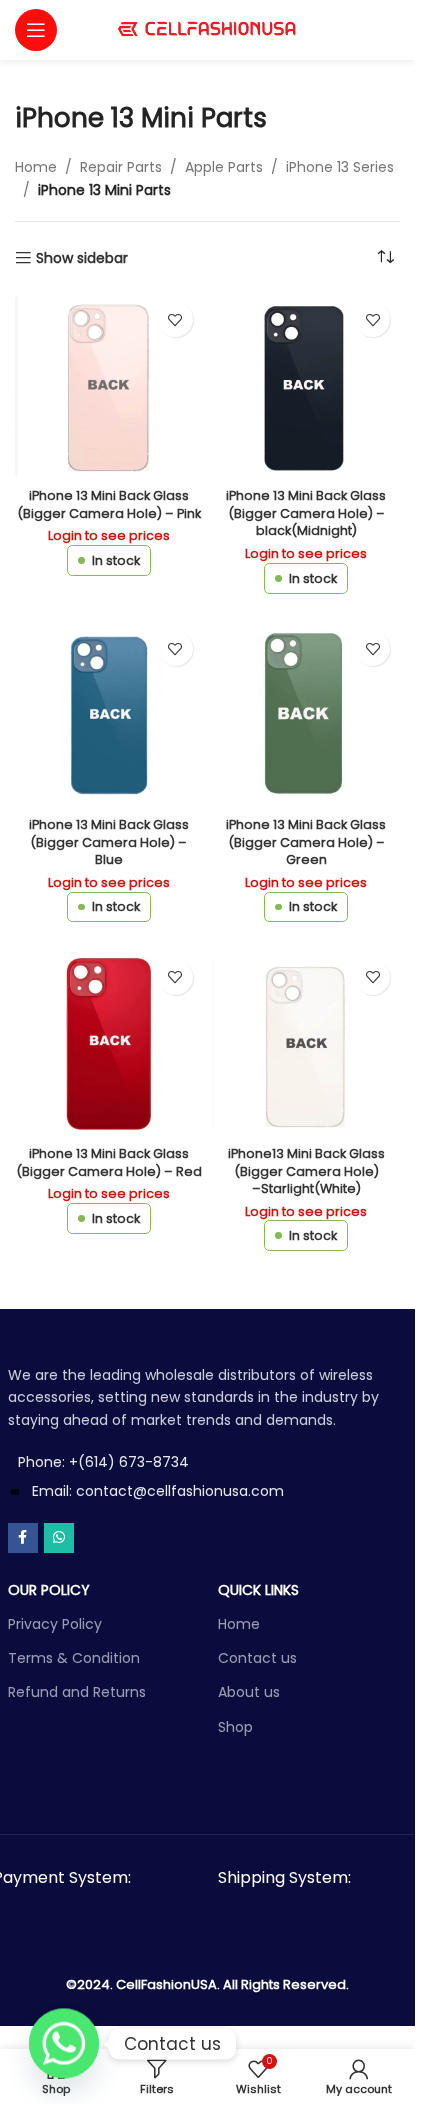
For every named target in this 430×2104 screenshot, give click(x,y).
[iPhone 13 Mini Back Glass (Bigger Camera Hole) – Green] (307, 715)
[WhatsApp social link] (59, 1538)
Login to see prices (109, 535)
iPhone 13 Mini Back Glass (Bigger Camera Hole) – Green (306, 842)
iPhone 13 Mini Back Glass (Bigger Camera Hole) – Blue (109, 842)
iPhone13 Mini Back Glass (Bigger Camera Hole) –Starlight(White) (306, 1171)
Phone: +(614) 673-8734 (103, 1462)
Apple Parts (224, 167)
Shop (235, 1727)
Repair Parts (121, 167)
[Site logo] (207, 29)
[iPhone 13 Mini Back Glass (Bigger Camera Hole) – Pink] (109, 386)
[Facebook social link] (23, 1538)
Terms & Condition (74, 1658)
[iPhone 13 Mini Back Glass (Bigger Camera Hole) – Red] (109, 1044)
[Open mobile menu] (36, 30)
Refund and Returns (77, 1692)
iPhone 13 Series (340, 167)
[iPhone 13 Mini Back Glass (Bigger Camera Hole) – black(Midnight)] (307, 386)
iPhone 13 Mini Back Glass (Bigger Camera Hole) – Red (109, 1162)
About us (249, 1692)
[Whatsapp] (64, 2044)
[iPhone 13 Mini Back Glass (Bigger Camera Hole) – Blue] (109, 715)
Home (36, 167)
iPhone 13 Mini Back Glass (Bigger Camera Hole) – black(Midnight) (306, 513)
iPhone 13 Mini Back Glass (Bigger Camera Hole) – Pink (109, 504)
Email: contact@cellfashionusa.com (158, 1491)
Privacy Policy (55, 1624)
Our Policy (49, 1590)
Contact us (257, 1658)
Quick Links (258, 1590)
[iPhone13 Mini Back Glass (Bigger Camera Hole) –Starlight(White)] (307, 1044)
